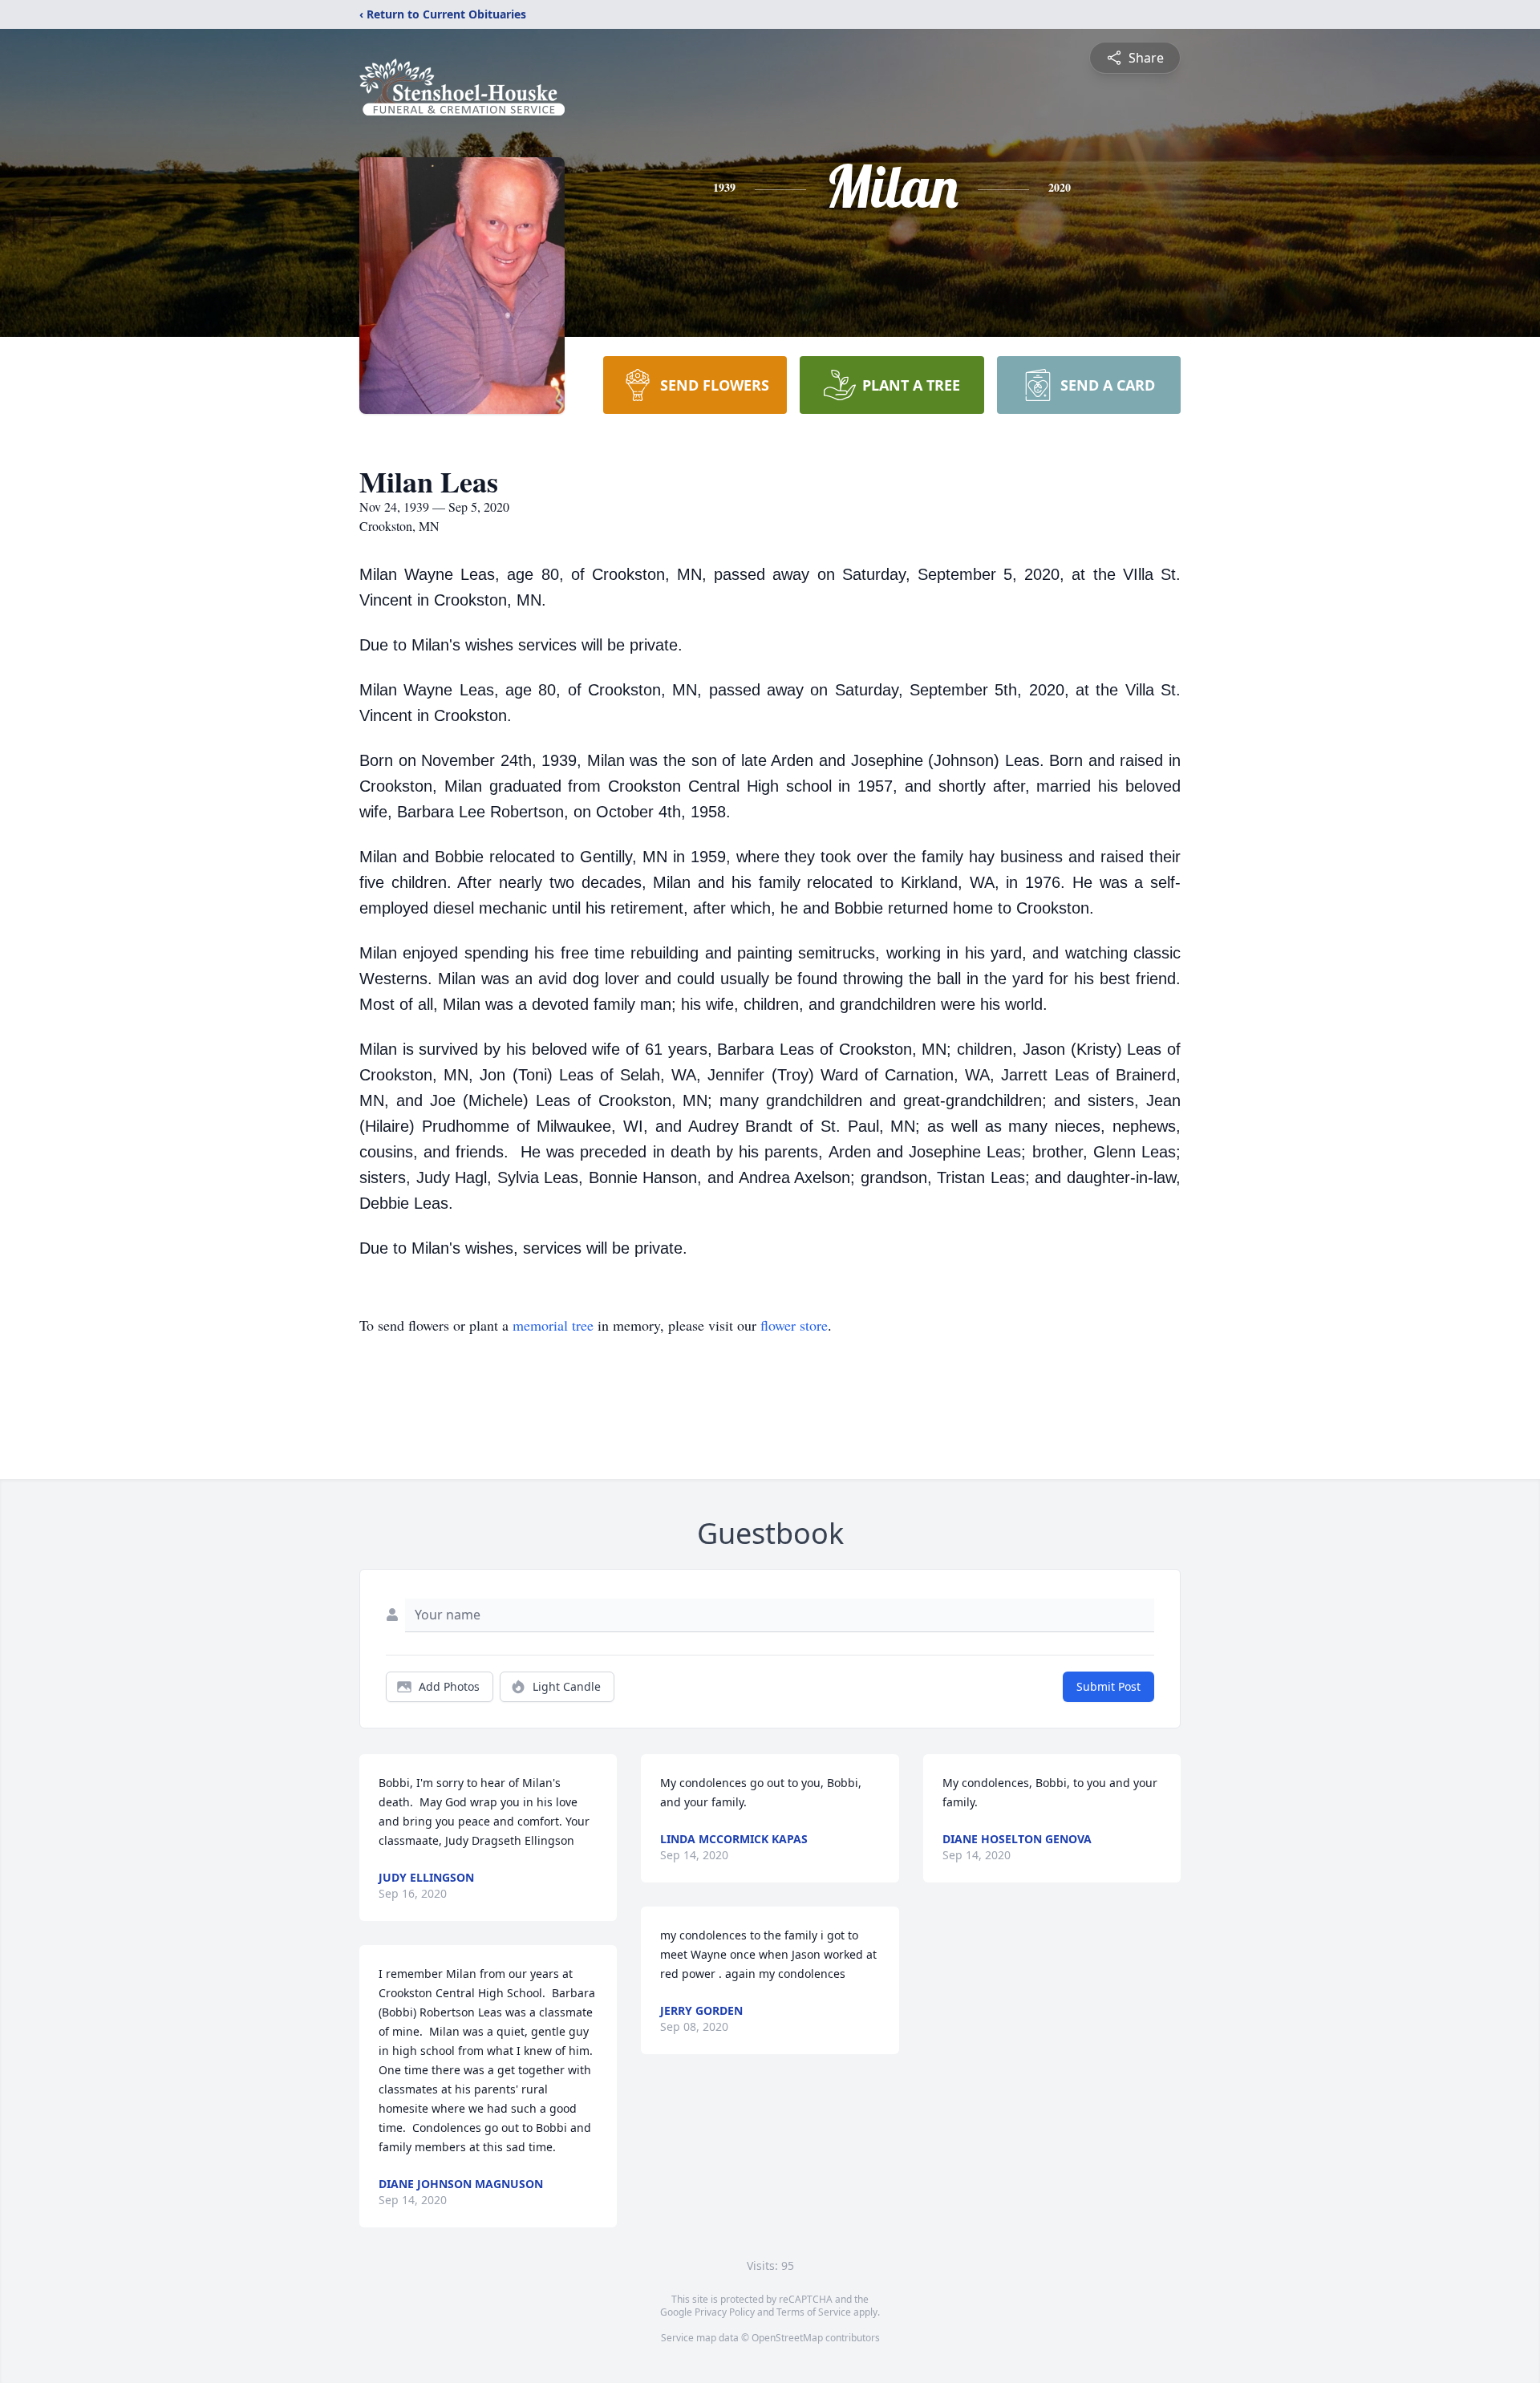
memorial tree (553, 1325)
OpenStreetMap (787, 2338)
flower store (794, 1325)
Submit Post (1108, 1686)
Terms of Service (814, 2312)
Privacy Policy (725, 2312)
